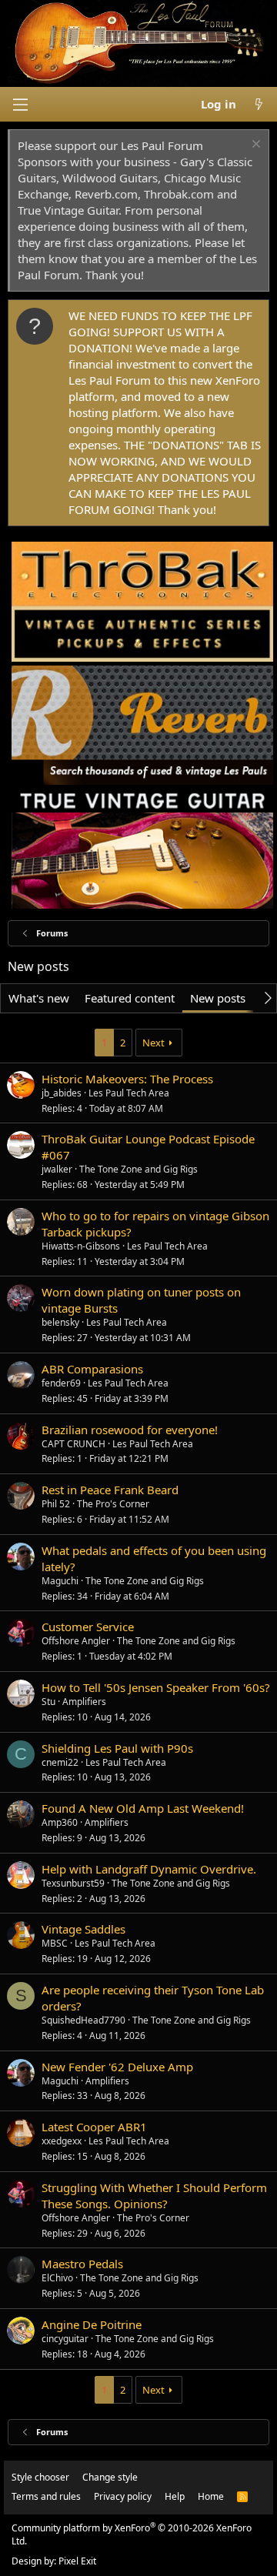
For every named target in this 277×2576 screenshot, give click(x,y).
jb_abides (62, 1093)
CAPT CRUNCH (73, 1444)
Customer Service (88, 1627)
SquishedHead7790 (83, 2020)
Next (154, 1043)
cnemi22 (60, 1762)
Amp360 (60, 1822)
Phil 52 (56, 1504)
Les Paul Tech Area (129, 1093)
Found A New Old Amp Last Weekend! (143, 1808)
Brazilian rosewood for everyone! (130, 1430)
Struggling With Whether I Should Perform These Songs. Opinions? (154, 2196)
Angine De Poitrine (92, 2324)
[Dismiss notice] (254, 146)
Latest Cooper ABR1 (94, 2127)
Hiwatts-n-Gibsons (81, 1246)
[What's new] (259, 104)
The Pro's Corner (113, 1504)
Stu (48, 1702)
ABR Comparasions (92, 1369)
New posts (218, 998)
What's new (39, 998)
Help (175, 2496)
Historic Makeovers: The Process (127, 1079)
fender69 (61, 1383)
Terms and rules (46, 2496)
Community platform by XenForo (132, 2534)
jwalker (57, 1169)
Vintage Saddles (83, 1929)
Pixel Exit (77, 2561)
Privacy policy (123, 2496)
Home (211, 2496)
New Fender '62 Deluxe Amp (117, 2067)
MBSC (55, 1943)
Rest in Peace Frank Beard (110, 1490)
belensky (60, 1322)
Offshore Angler (76, 1641)
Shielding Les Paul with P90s (117, 1748)
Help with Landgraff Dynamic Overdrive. (149, 1869)
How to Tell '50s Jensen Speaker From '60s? (156, 1687)
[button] (20, 105)
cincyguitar (65, 2339)
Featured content (130, 998)
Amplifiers (84, 1702)
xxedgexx (62, 2141)
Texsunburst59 (73, 1883)
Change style (110, 2477)
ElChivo (57, 2278)
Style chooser (40, 2477)
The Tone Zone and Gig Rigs (138, 1169)
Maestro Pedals (82, 2264)
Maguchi (60, 1581)
